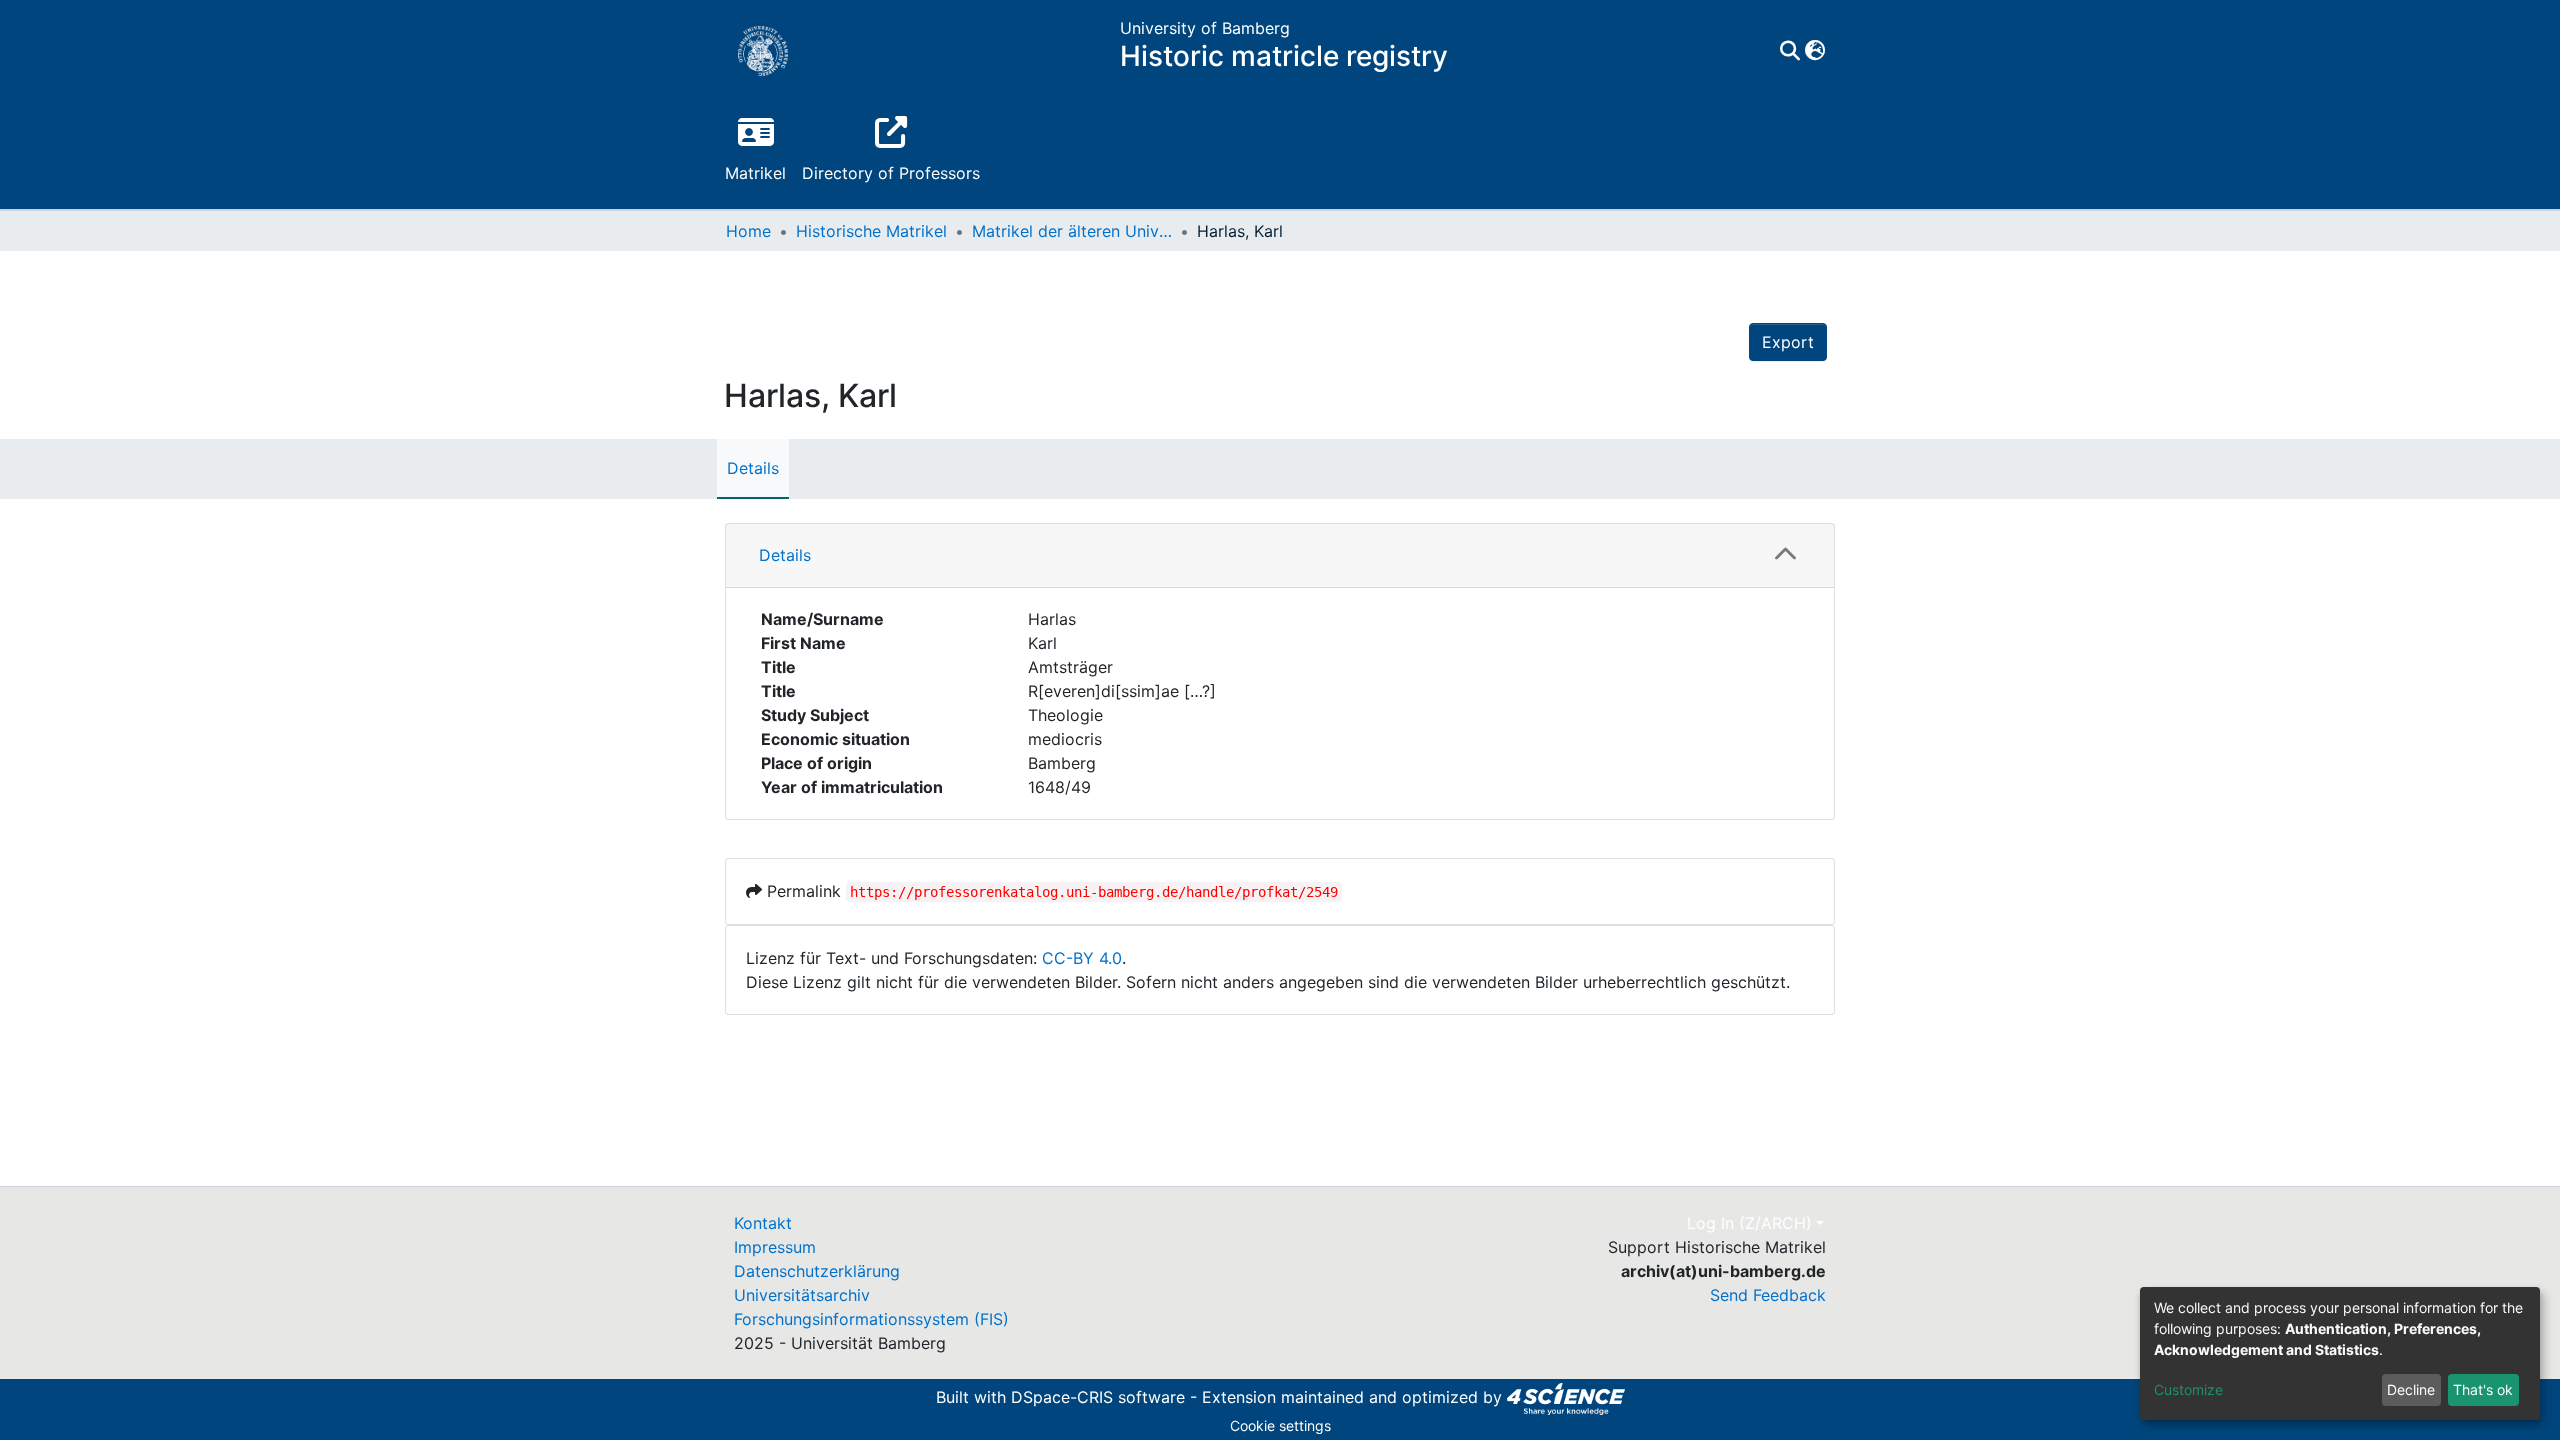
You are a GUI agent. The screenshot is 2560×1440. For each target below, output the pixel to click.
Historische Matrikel (871, 231)
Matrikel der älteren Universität (1072, 231)
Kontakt (763, 1223)
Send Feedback (1768, 1295)
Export (1788, 342)
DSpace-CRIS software (1098, 1397)
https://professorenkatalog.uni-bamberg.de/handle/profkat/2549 (1094, 892)
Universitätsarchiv (802, 1295)
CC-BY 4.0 (1082, 958)
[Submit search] (1789, 51)
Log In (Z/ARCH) (1749, 1223)
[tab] (1280, 556)
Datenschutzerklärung (817, 1271)
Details (753, 468)
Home (748, 231)
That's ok (2483, 1389)
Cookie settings (1280, 1425)
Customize (2188, 1389)
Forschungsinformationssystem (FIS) (871, 1319)
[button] (1814, 51)
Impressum (775, 1247)
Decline (2411, 1389)
